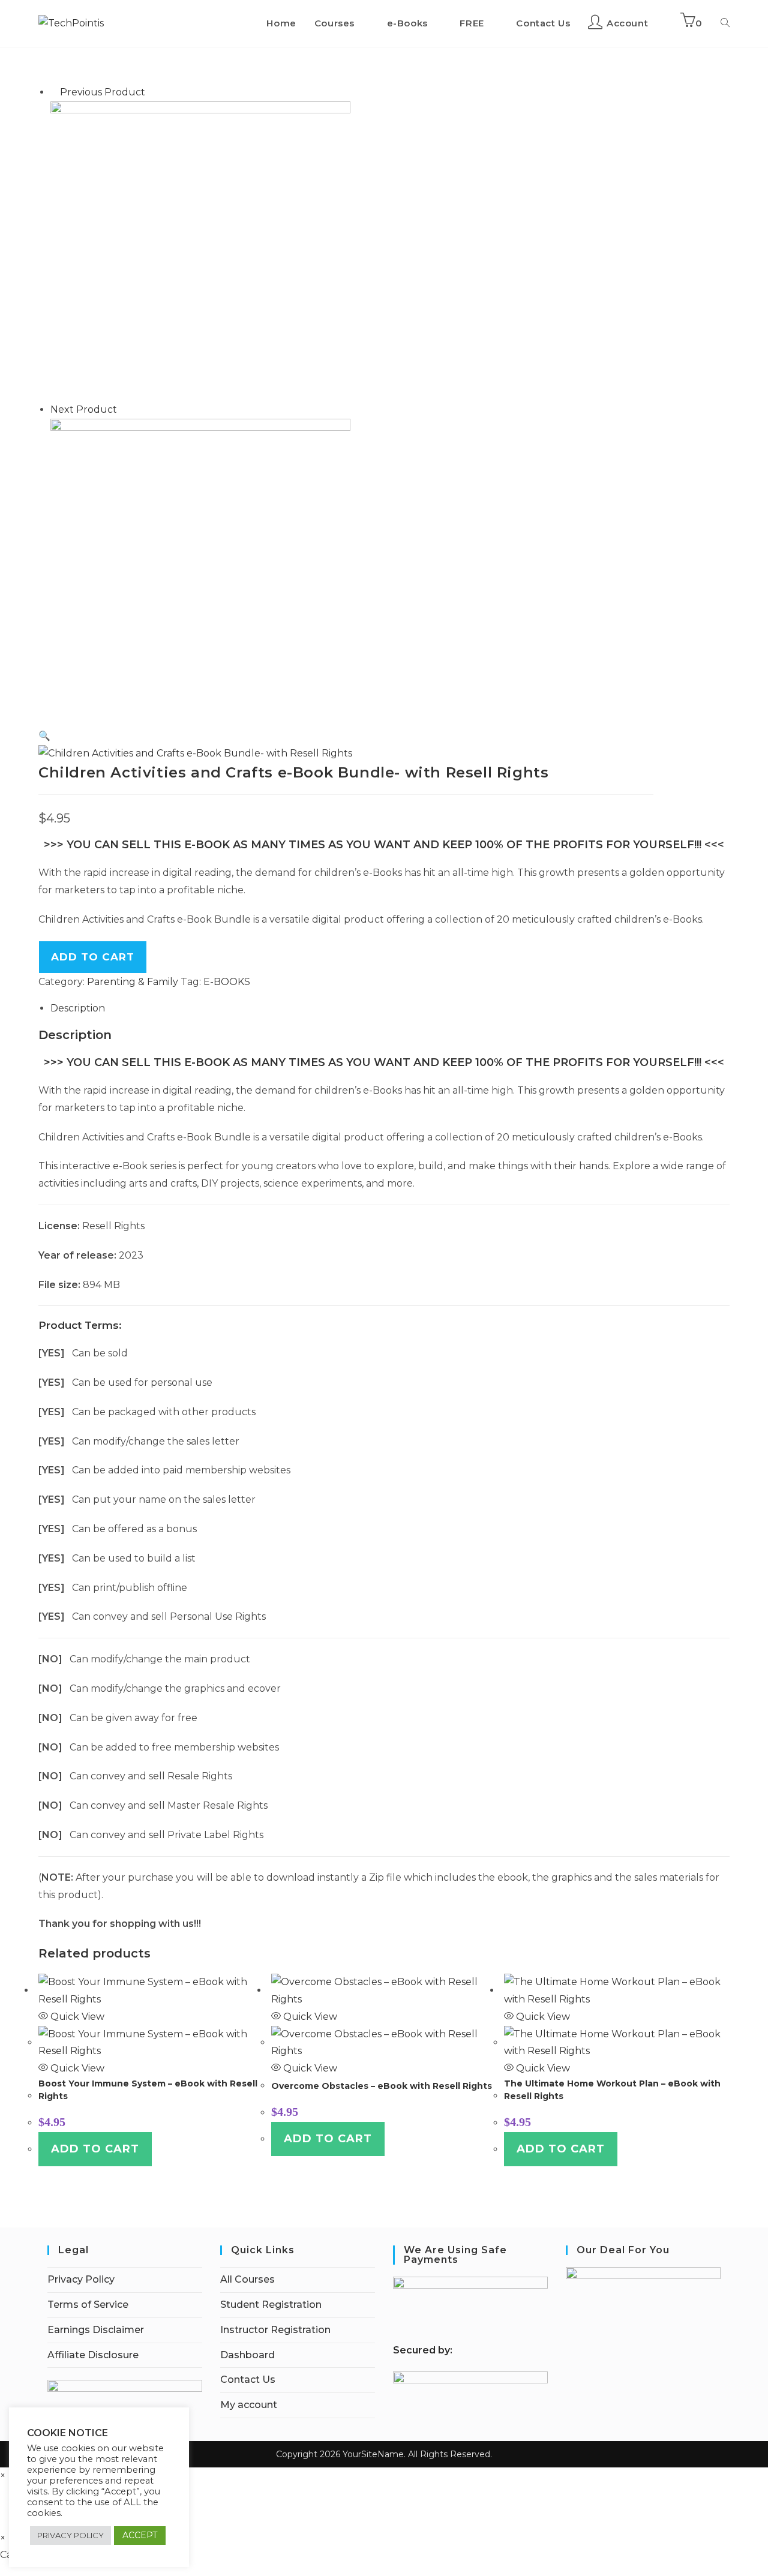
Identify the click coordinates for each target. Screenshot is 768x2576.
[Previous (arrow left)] (21, 1288)
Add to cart (95, 2149)
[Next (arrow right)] (747, 1288)
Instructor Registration (275, 2330)
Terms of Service (88, 2305)
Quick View (76, 2017)
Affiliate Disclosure (93, 2355)
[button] (44, 736)
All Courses (247, 2279)
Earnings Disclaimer (96, 2330)
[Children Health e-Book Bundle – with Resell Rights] (200, 250)
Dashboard (247, 2355)
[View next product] (123, 409)
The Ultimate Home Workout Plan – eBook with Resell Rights (612, 2090)
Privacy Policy (81, 2279)
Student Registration (271, 2305)
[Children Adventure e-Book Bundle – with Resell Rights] (200, 568)
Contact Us (248, 2380)
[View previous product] (54, 92)
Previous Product (103, 92)
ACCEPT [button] (140, 2535)
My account (249, 2405)
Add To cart (93, 957)
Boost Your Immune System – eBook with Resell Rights (148, 2090)
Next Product (84, 409)
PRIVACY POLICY (70, 2535)
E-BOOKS (227, 982)
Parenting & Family (133, 982)
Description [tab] (78, 1008)
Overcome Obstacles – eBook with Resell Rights (382, 2086)
